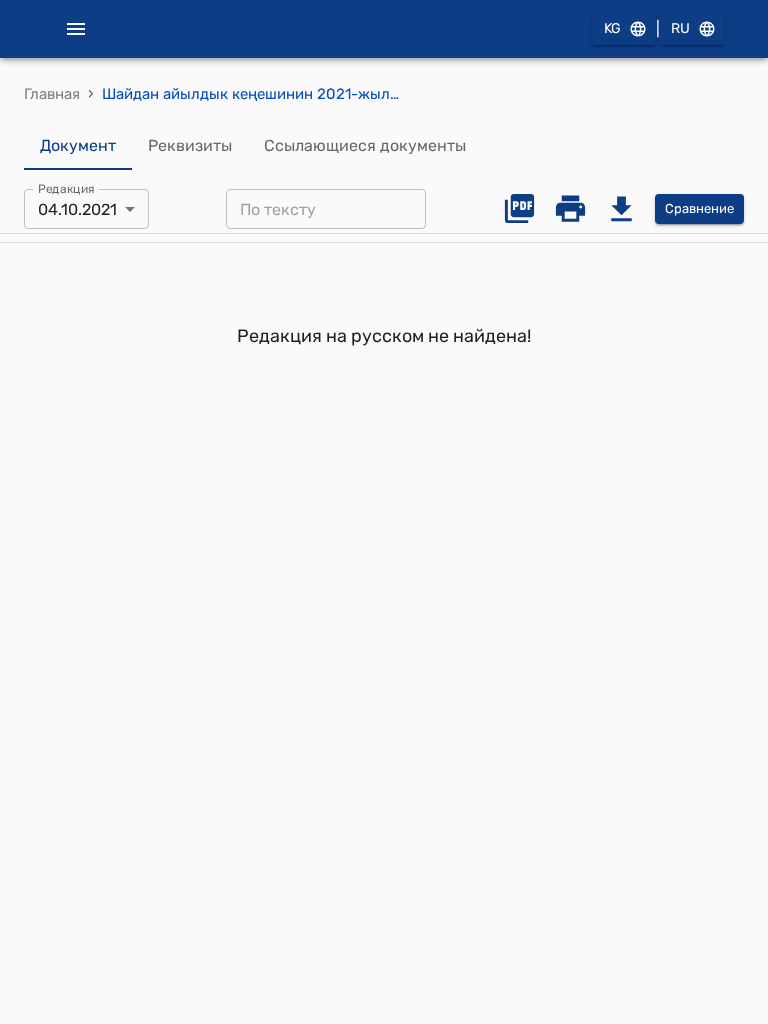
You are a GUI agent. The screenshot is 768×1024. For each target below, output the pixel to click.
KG (612, 28)
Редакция (66, 189)
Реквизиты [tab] (190, 145)
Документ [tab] (78, 145)
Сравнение (699, 208)
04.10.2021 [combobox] (77, 209)
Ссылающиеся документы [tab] (365, 145)
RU (680, 28)
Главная (52, 94)
